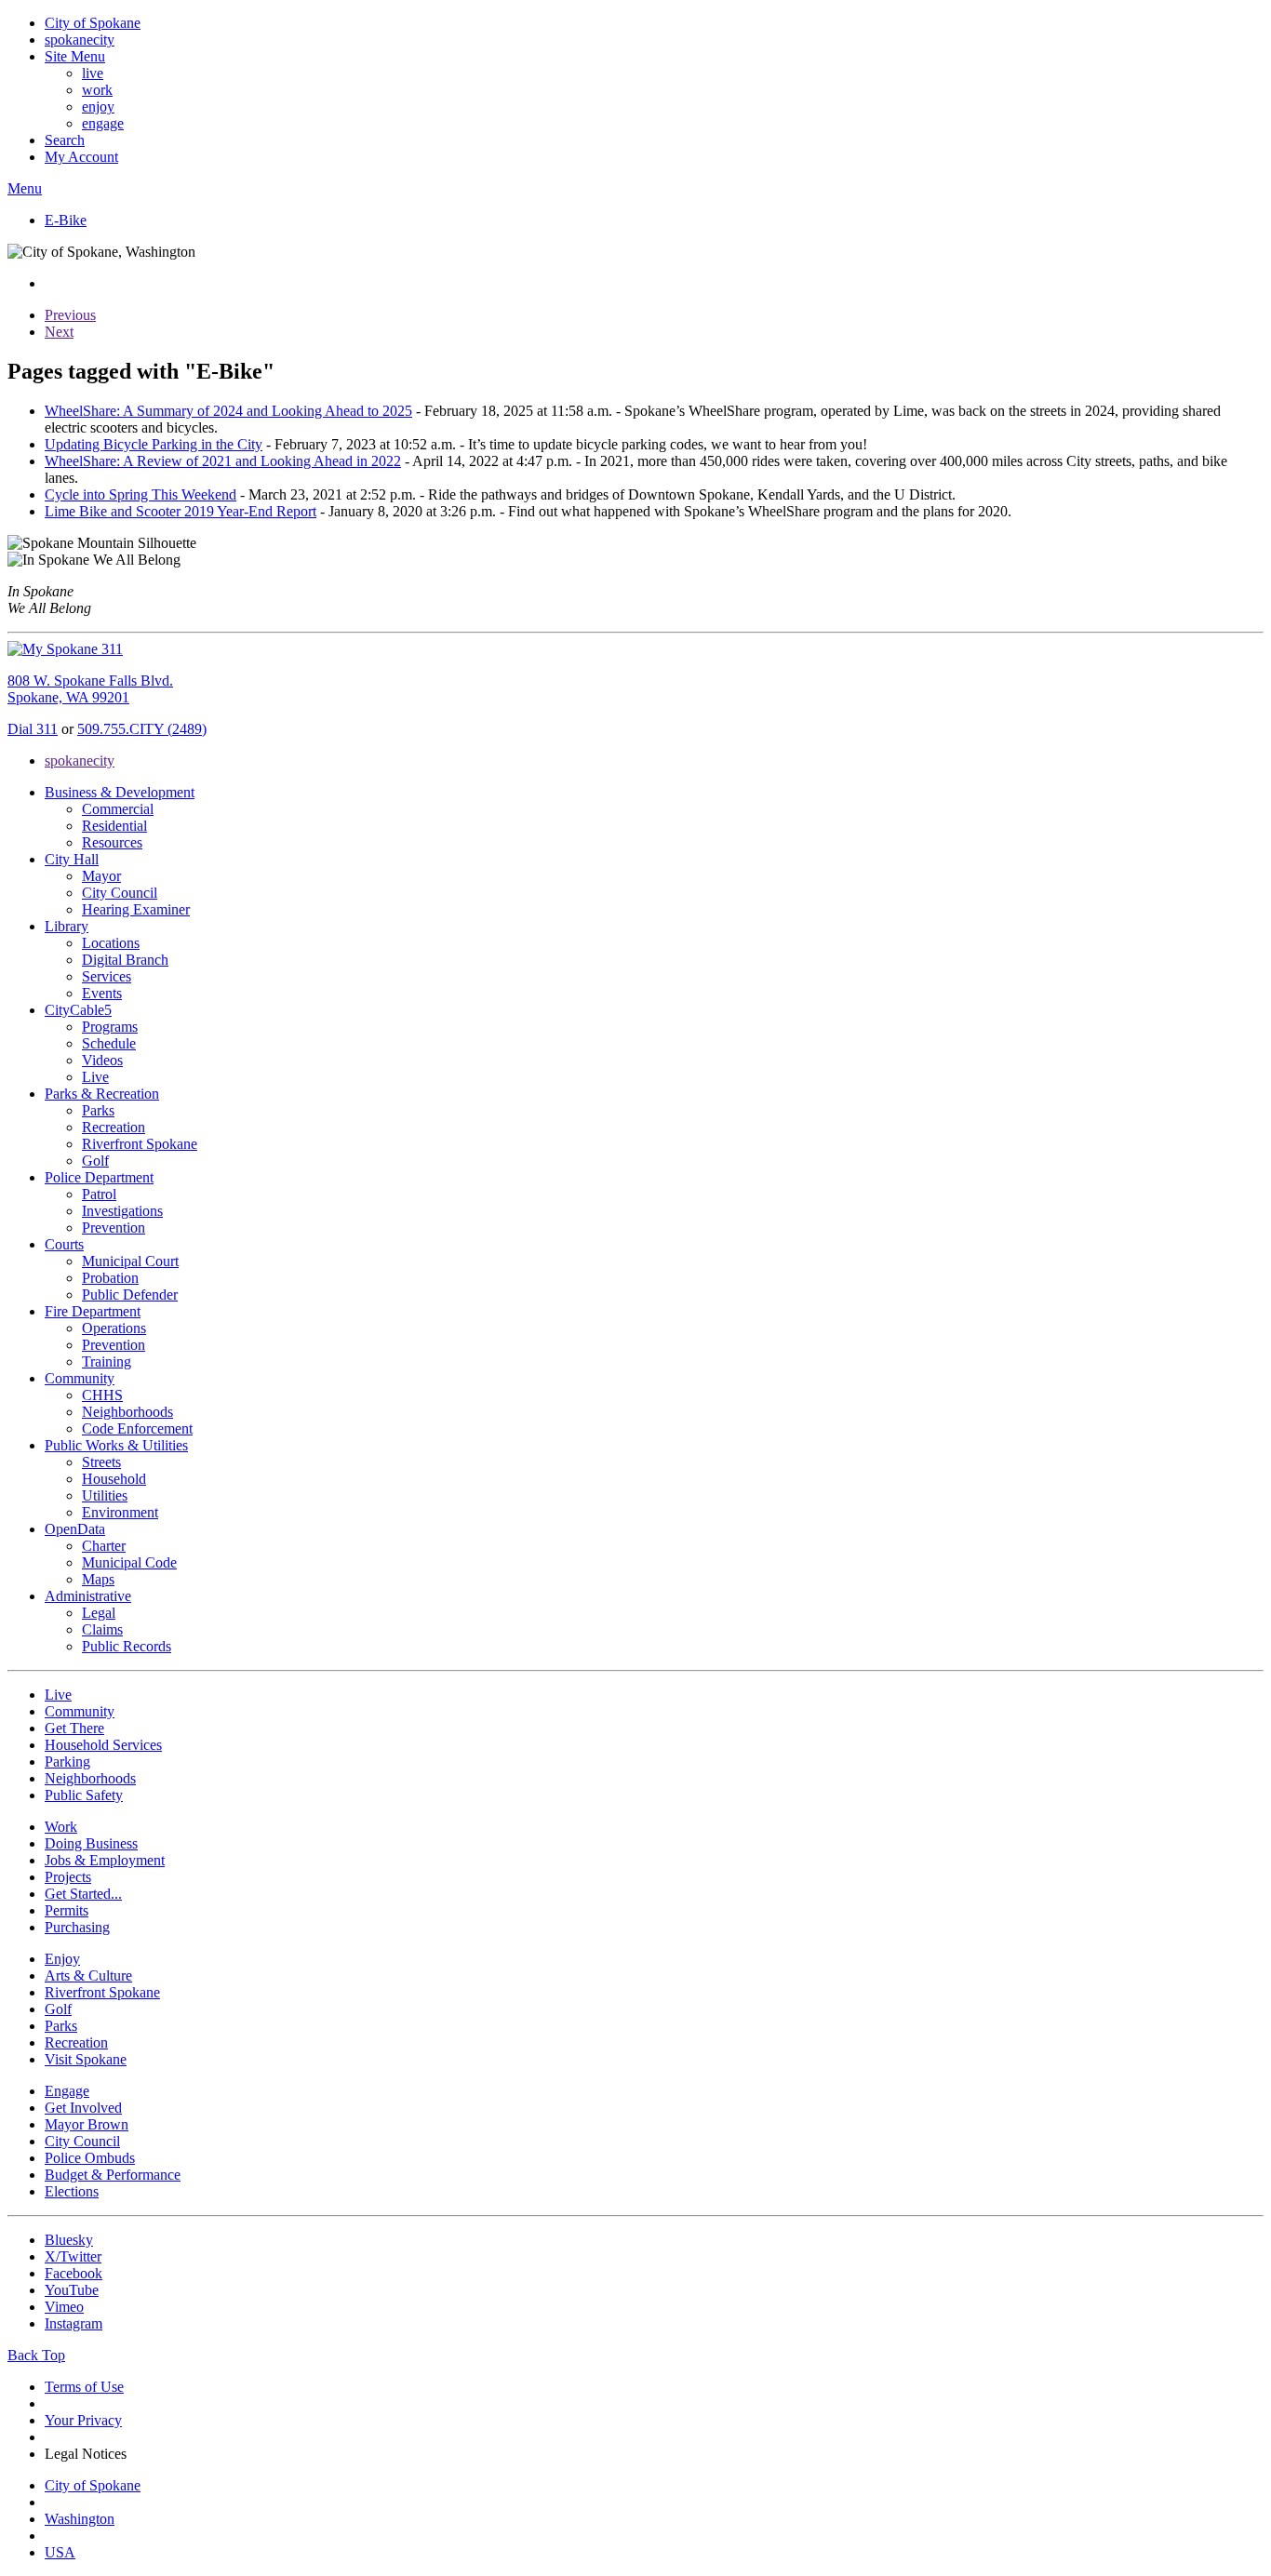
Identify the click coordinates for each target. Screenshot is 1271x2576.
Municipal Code (129, 1562)
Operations (114, 1328)
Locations (111, 943)
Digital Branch (125, 960)
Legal (99, 1613)
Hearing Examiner (136, 909)
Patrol (99, 1194)
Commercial (118, 809)
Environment (120, 1512)
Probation (110, 1278)
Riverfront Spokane (140, 1144)
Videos (102, 1060)
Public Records (127, 1646)
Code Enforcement (137, 1428)
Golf (95, 1161)
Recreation (114, 1127)
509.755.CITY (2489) (142, 729)
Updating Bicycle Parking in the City (154, 444)
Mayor (101, 876)
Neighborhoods (127, 1412)
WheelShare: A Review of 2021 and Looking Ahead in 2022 (223, 461)
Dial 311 (33, 729)
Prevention (114, 1228)
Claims (102, 1629)
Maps (98, 1579)
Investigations (122, 1211)
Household (114, 1479)
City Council (120, 893)
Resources (112, 842)
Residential (114, 826)
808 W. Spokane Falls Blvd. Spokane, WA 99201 (90, 689)
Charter (104, 1546)
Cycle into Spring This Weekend (140, 494)
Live (95, 1077)
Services (107, 976)
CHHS (102, 1395)
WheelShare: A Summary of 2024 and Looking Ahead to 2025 (228, 411)
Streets (101, 1462)
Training (107, 1361)
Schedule (109, 1043)
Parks (98, 1110)
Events (102, 993)
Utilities (105, 1495)
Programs (110, 1027)
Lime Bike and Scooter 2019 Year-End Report (181, 511)
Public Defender (130, 1295)
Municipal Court (130, 1261)
